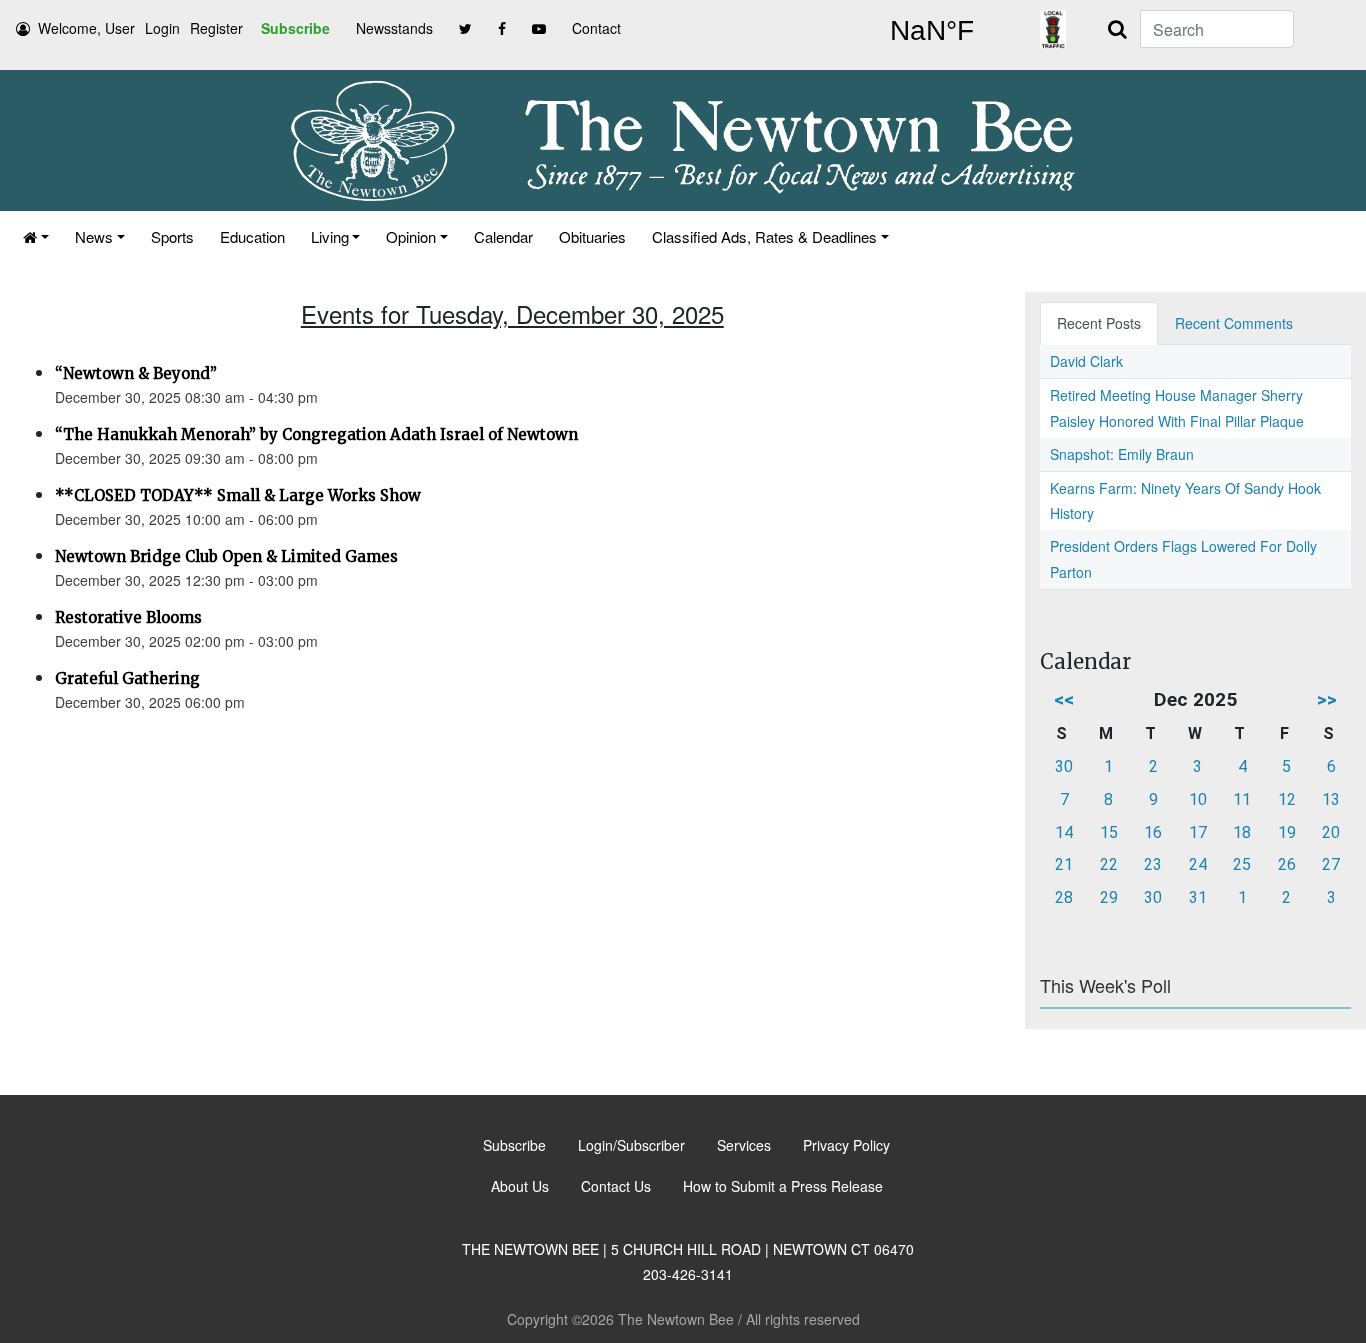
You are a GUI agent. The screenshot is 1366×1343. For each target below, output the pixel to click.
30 (1064, 766)
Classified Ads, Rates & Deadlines (764, 236)
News (94, 236)
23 (1153, 864)
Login (162, 28)
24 (1198, 864)
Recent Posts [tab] (1099, 323)
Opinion (411, 236)
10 (1198, 799)
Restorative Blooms (128, 617)
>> (1327, 699)
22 (1109, 864)
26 (1287, 864)
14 (1064, 832)
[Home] (36, 236)
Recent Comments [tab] (1234, 323)
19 (1287, 832)
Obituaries (592, 236)
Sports (172, 236)
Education (252, 236)
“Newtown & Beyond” (136, 373)
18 (1242, 832)
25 (1242, 864)
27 (1331, 864)
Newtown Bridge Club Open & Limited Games (226, 556)
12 (1287, 799)
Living (330, 236)
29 (1109, 897)
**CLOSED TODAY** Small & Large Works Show (238, 495)
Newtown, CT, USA (932, 31)
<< (1064, 699)
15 (1109, 832)
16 (1153, 832)
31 (1198, 897)
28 (1064, 897)
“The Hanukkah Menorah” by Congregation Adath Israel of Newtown (316, 434)
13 (1331, 799)
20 (1331, 832)
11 (1242, 799)
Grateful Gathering (127, 678)
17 (1198, 832)
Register (216, 28)
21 (1064, 864)
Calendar (503, 236)
